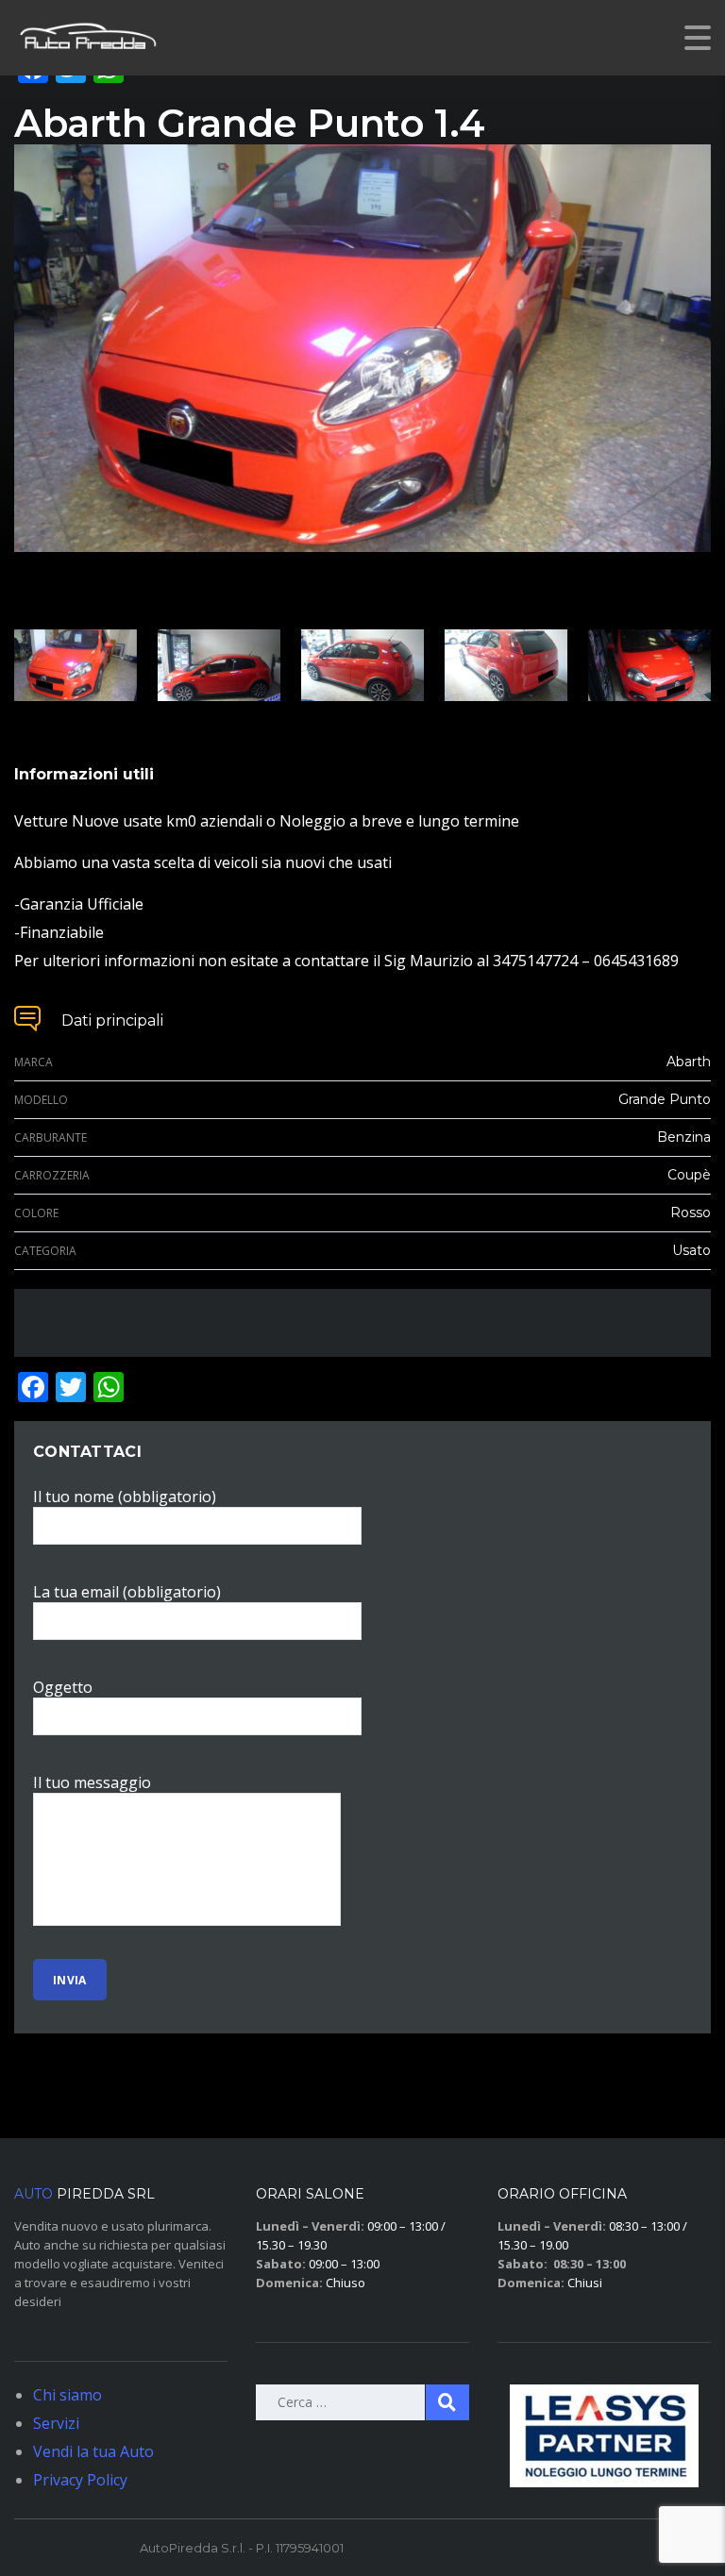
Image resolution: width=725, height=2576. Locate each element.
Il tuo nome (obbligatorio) (125, 1497)
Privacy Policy (80, 2480)
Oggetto (63, 1687)
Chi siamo (67, 2395)
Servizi (56, 2423)
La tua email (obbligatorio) (127, 1592)
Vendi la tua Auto (93, 2451)
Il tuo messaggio (92, 1782)
